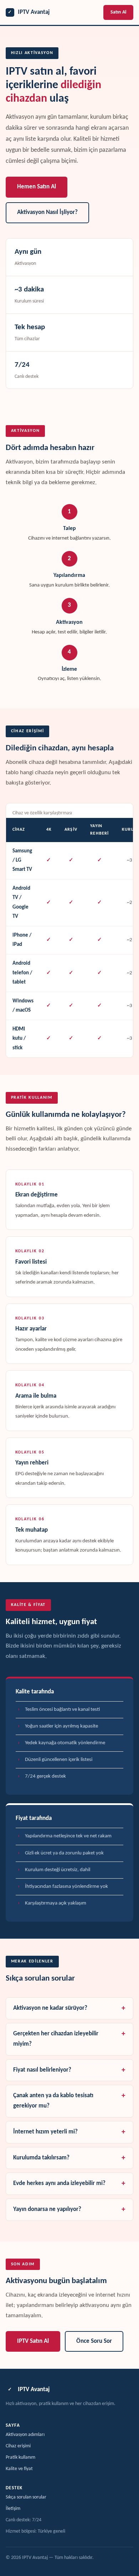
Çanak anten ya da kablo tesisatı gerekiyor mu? (53, 2101)
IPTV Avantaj (29, 12)
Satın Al (118, 12)
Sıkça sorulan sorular (26, 2497)
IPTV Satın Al (33, 2341)
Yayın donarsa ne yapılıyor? (47, 2210)
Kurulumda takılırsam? (41, 2158)
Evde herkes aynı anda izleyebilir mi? (59, 2184)
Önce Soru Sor (94, 2341)
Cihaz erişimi (18, 2446)
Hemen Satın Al (37, 187)
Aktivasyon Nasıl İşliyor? (47, 213)
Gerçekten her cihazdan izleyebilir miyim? (56, 2039)
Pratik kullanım (20, 2457)
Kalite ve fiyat (19, 2469)
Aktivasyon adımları (25, 2435)
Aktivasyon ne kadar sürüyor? (50, 2008)
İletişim (13, 2509)
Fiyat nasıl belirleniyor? (42, 2070)
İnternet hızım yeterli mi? (45, 2132)
